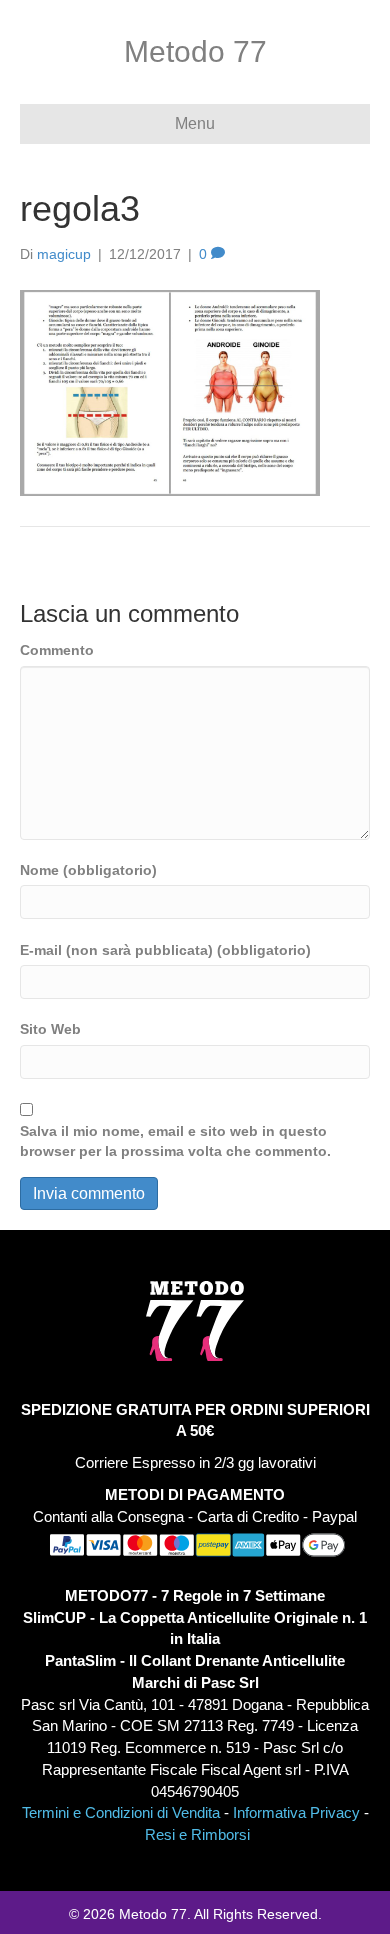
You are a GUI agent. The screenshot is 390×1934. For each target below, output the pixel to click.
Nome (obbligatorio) (88, 870)
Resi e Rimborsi (197, 1834)
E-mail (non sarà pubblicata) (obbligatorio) (165, 950)
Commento (57, 650)
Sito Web (50, 1029)
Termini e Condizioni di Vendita (121, 1812)
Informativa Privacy (296, 1812)
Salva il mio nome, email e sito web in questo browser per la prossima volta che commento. (175, 1141)
